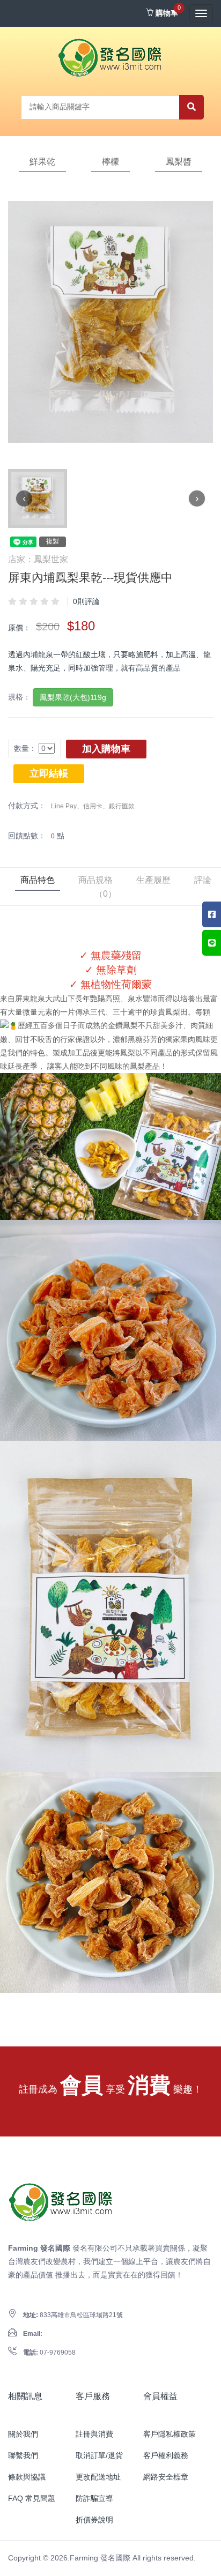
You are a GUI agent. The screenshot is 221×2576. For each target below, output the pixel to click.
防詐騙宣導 (94, 2498)
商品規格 (95, 880)
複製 (53, 541)
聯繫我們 (23, 2455)
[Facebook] (212, 914)
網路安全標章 (166, 2477)
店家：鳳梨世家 (38, 559)
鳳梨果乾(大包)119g (73, 697)
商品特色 (38, 880)
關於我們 (23, 2434)
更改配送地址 (98, 2477)
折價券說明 (94, 2520)
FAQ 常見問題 (32, 2498)
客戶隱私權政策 (170, 2434)
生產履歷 (153, 880)
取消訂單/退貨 (99, 2455)
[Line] (212, 943)
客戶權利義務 (166, 2455)
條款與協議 (27, 2477)
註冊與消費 (94, 2434)
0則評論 (86, 601)
